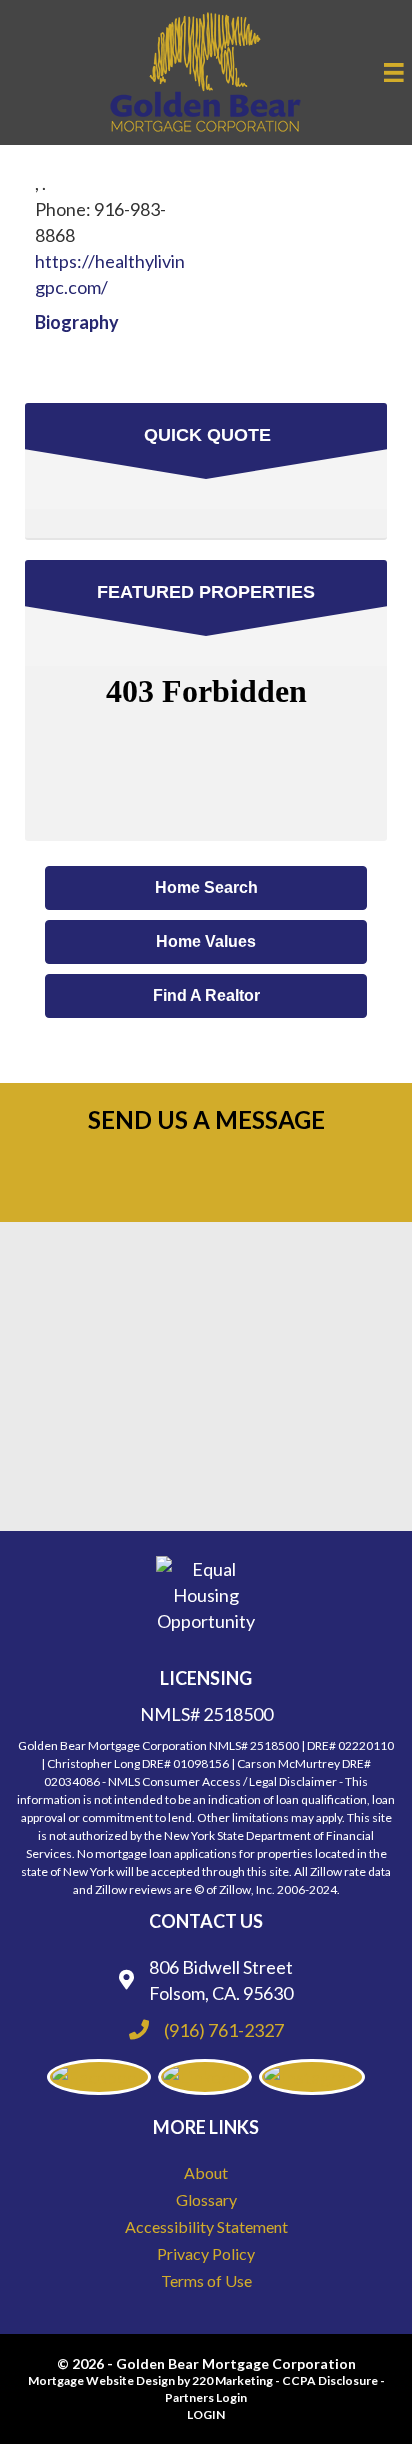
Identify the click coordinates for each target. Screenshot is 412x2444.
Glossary (206, 2199)
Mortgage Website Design (101, 2380)
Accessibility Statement (206, 2226)
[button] (206, 888)
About (206, 2172)
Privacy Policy (206, 2253)
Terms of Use (206, 2280)
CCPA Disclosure (330, 2380)
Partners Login (206, 2397)
